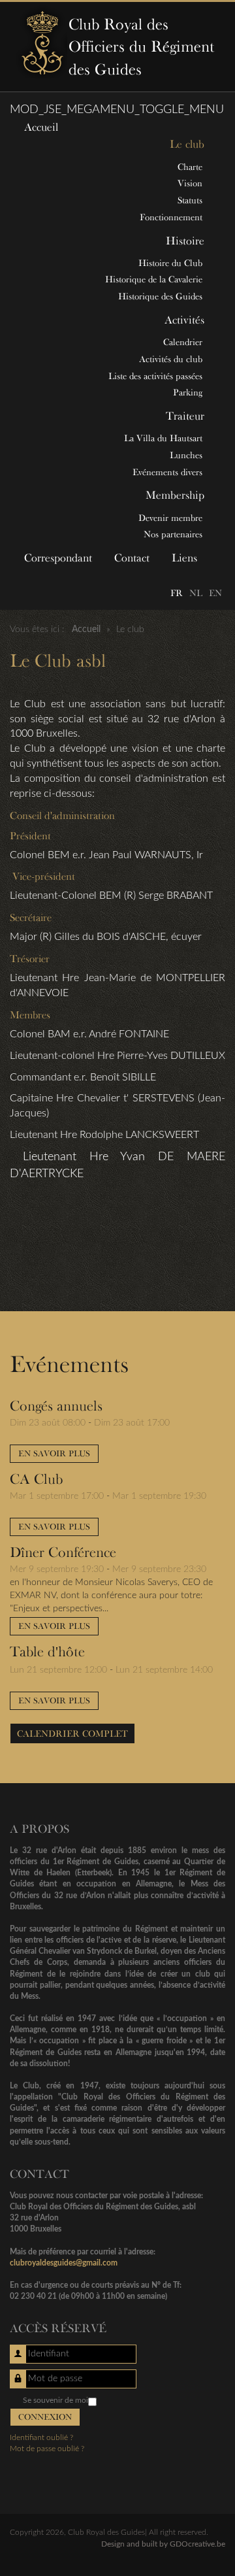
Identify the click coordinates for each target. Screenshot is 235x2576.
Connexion (45, 2417)
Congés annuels (56, 1405)
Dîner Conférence (63, 1552)
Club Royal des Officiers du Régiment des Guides (141, 46)
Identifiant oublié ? (41, 2437)
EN (215, 593)
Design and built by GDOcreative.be (163, 2544)
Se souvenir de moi (55, 2400)
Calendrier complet (72, 1733)
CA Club (36, 1479)
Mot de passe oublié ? (47, 2449)
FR (177, 593)
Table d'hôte (47, 1651)
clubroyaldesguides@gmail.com (64, 2263)
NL (196, 593)
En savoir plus (54, 1453)
